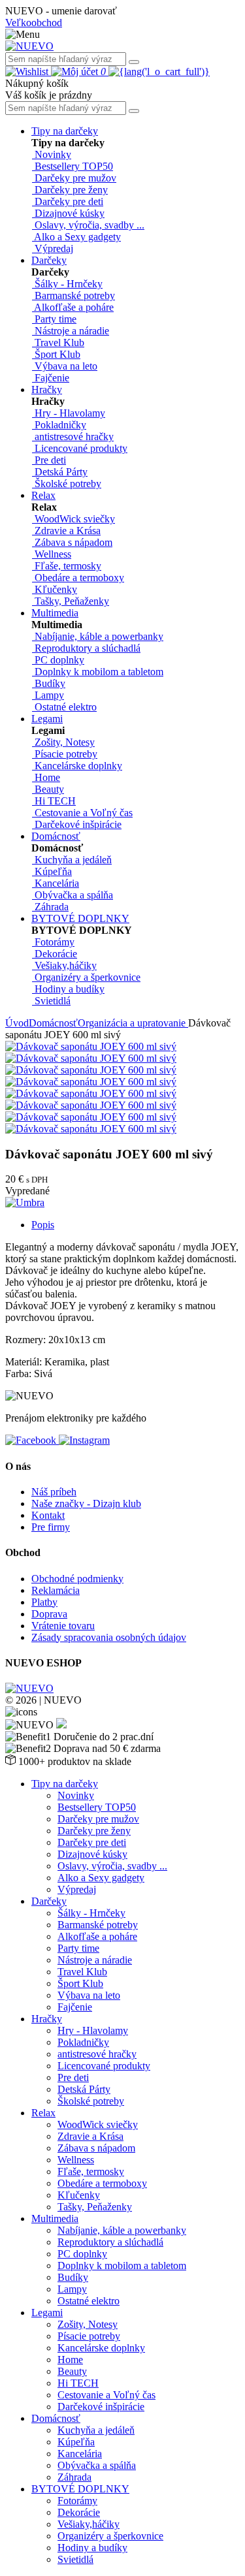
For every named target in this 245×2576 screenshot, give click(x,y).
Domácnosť (56, 836)
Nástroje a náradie (95, 1960)
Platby (44, 1602)
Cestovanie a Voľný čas (106, 2395)
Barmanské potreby (98, 1925)
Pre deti (73, 2077)
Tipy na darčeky (65, 131)
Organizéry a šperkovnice (110, 2536)
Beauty (72, 2371)
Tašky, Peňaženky (95, 2207)
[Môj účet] (76, 72)
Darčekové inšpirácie (101, 2407)
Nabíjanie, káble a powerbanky (122, 2230)
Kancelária (80, 2454)
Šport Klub (80, 1983)
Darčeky (49, 260)
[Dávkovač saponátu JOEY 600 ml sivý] (91, 1046)
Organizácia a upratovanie (133, 1023)
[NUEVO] (29, 46)
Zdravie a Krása (90, 2136)
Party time (78, 1948)
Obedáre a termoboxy (102, 2183)
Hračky (47, 390)
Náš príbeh (54, 1492)
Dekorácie (79, 2512)
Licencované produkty (104, 2066)
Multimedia (55, 613)
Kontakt (48, 1515)
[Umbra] (25, 1202)
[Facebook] (32, 1440)
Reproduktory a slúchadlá (110, 2242)
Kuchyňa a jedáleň (96, 2430)
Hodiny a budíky (92, 2548)
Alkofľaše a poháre (97, 1936)
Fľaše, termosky (91, 2171)
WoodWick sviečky (98, 2124)
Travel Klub (82, 1972)
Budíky (73, 2277)
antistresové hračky (97, 2054)
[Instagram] (84, 1440)
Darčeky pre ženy (94, 1831)
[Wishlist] (28, 72)
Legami (47, 719)
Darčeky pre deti (92, 1842)
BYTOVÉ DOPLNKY (80, 918)
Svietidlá (75, 2559)
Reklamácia (56, 1590)
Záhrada (74, 2477)
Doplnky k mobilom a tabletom (122, 2266)
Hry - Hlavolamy (93, 2030)
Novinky (76, 1795)
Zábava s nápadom (96, 2148)
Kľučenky (79, 2195)
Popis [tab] (43, 1225)
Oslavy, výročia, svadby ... (112, 1866)
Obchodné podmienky (77, 1579)
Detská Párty (84, 2089)
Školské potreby (91, 2101)
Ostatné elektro (89, 2301)
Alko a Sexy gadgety (101, 1878)
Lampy (72, 2289)
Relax (43, 495)
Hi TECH (78, 2383)
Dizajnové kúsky (92, 1854)
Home (70, 2360)
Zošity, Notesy (88, 2324)
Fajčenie (75, 2007)
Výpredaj (77, 1889)
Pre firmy (51, 1527)
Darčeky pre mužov (98, 1819)
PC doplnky (82, 2254)
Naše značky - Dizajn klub (86, 1503)
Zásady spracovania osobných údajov (109, 1637)
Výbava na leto (89, 1995)
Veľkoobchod (34, 23)
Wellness (76, 2160)
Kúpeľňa (76, 2442)
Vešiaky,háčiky (89, 2524)
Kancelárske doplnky (101, 2348)
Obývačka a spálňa (97, 2465)
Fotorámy (77, 2501)
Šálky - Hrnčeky (91, 1913)
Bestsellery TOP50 (97, 1807)
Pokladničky (83, 2042)
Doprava (49, 1614)
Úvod (17, 1023)
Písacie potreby (89, 2336)
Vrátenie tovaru (63, 1626)
